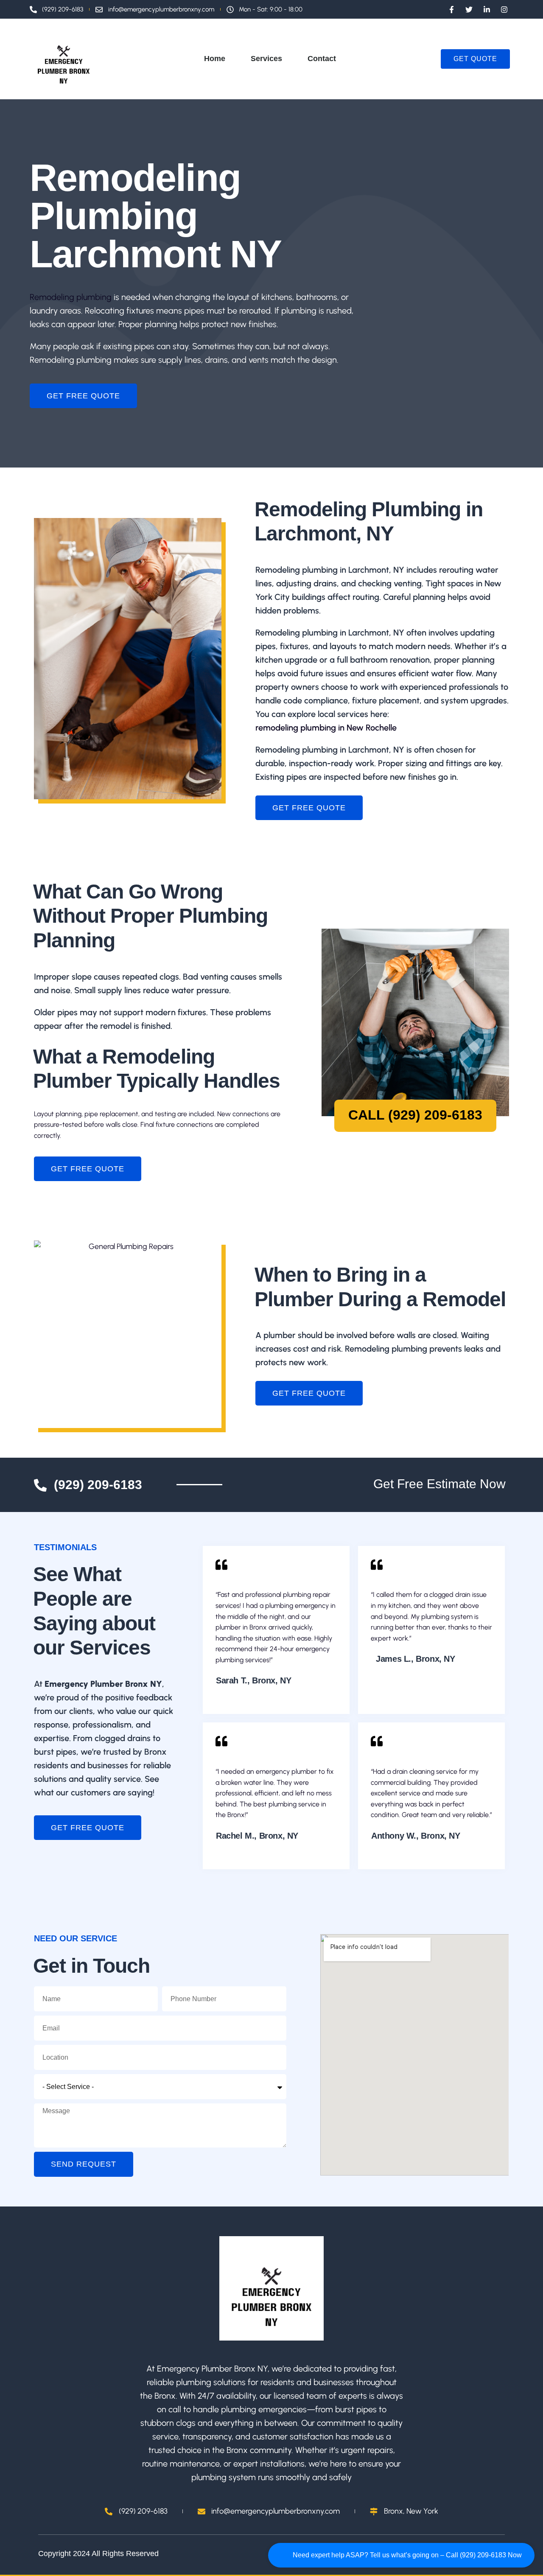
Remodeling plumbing (71, 297)
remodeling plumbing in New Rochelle (326, 728)
